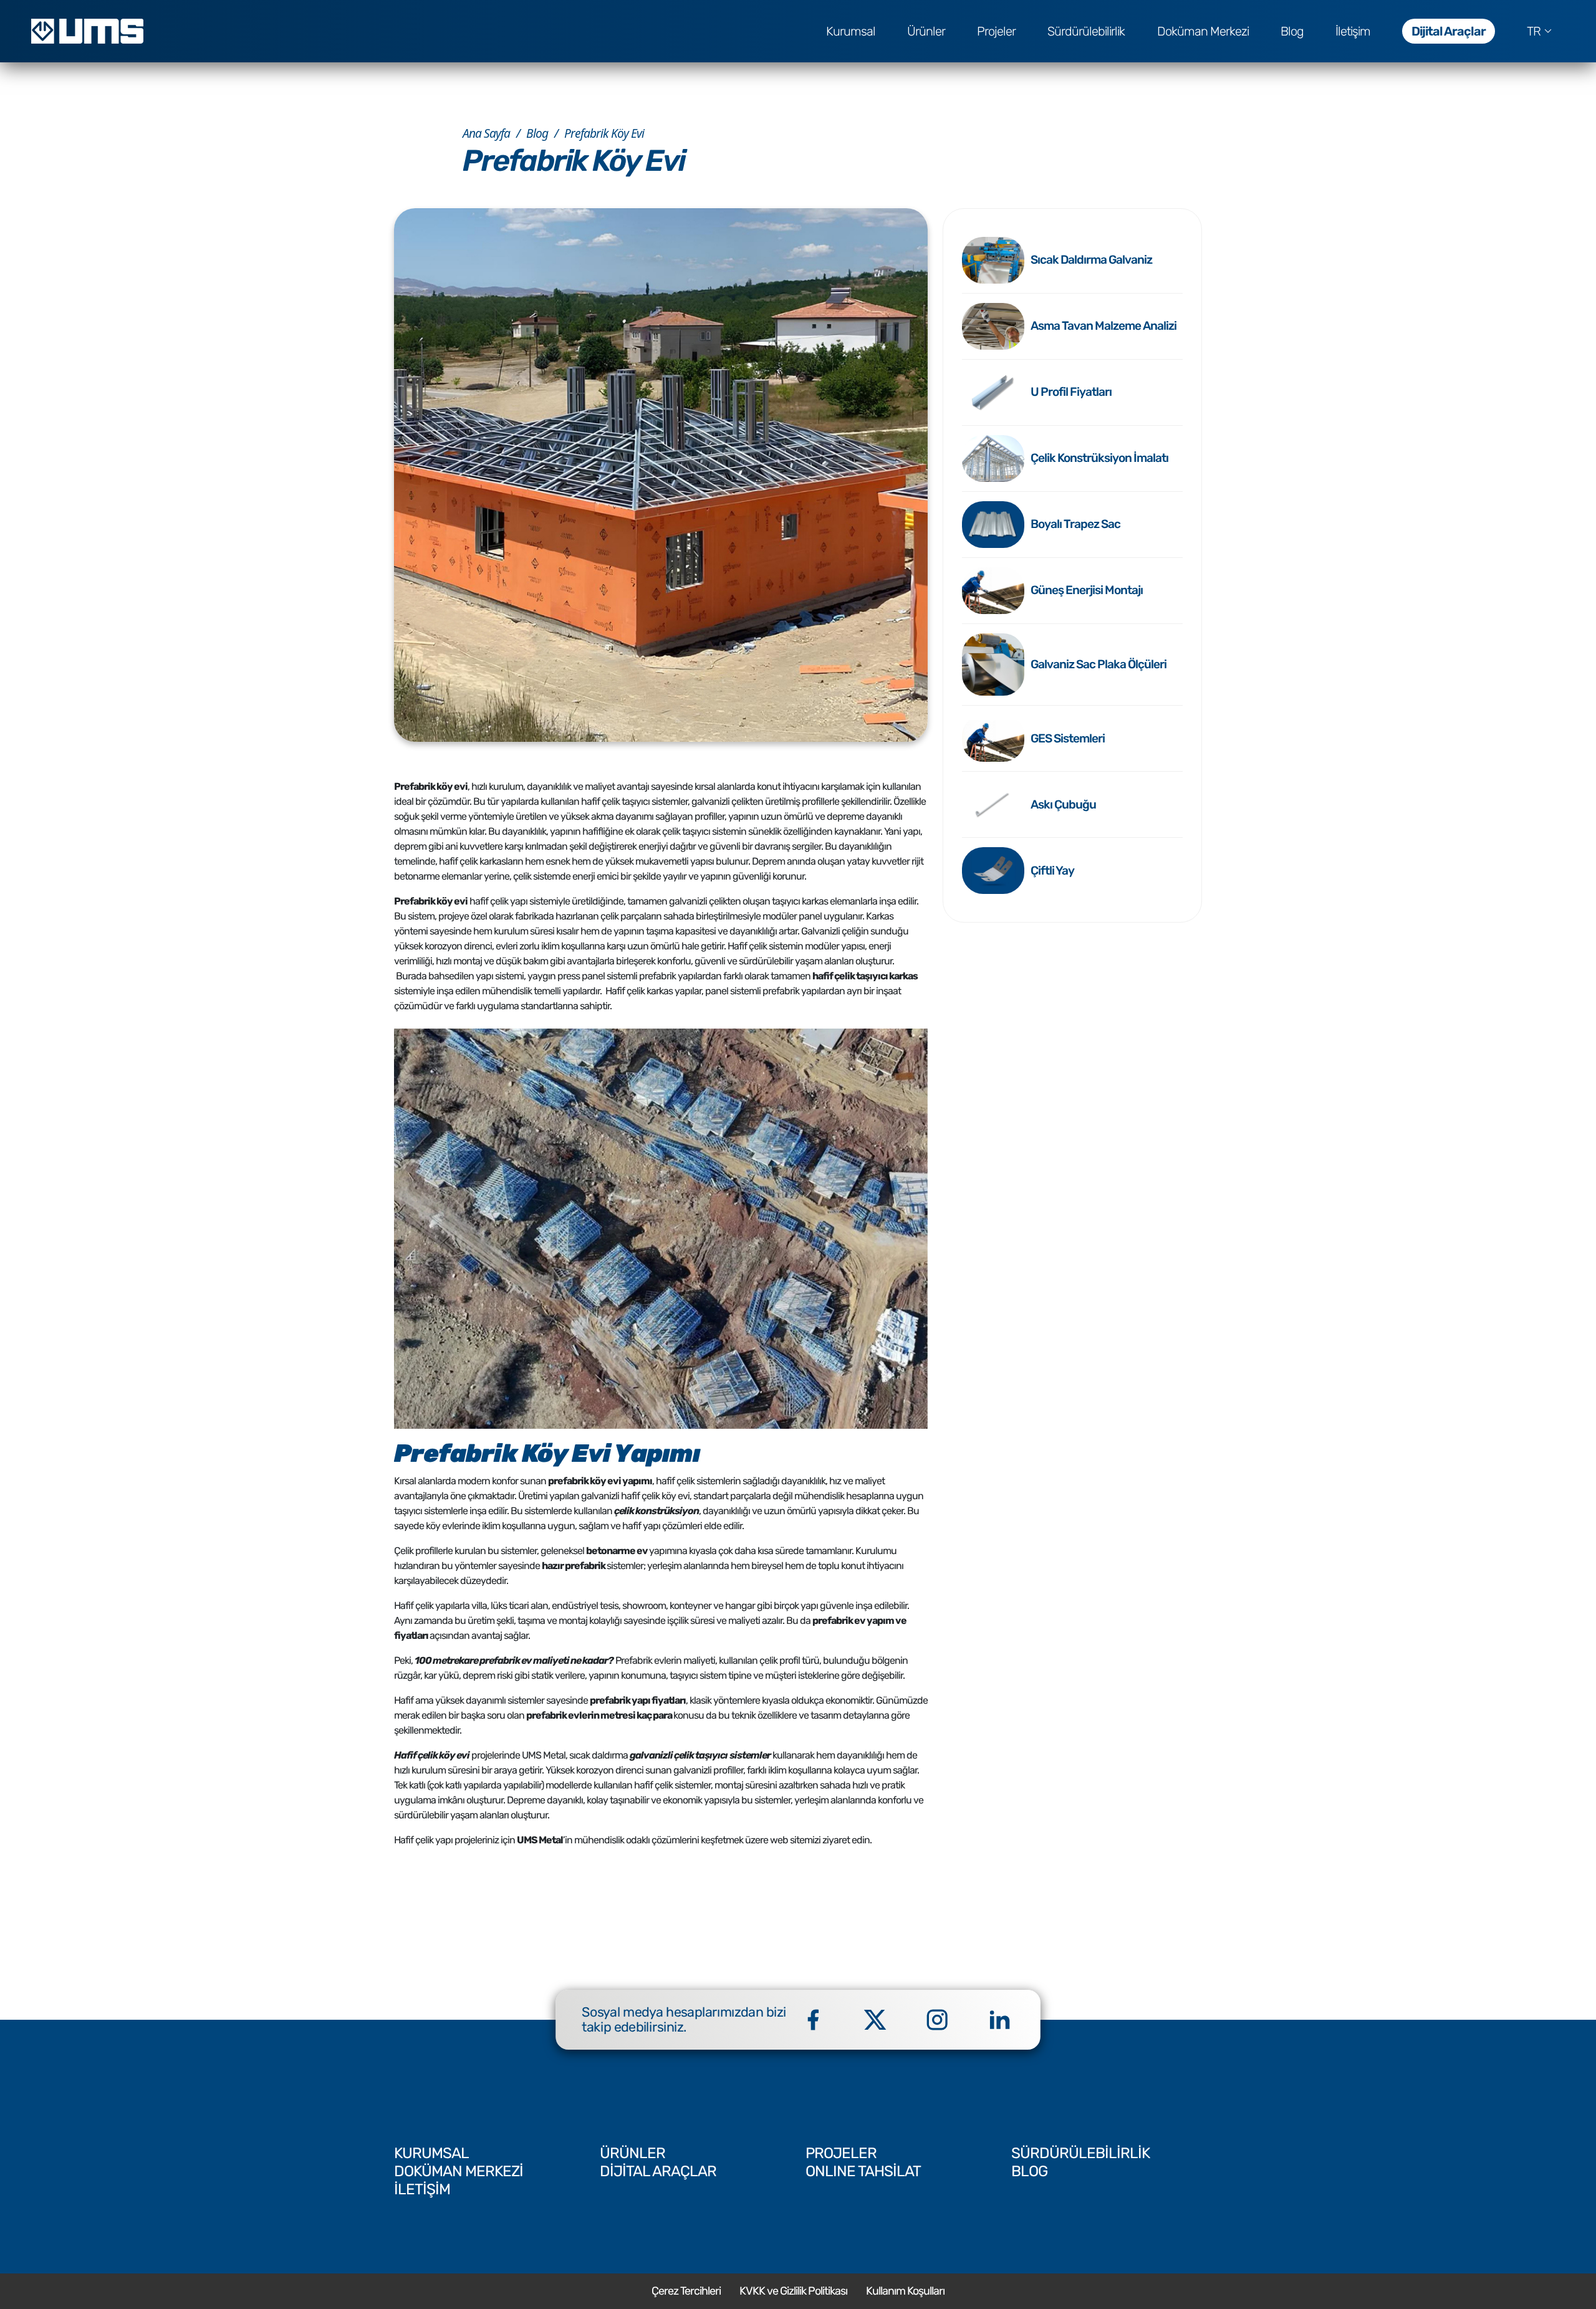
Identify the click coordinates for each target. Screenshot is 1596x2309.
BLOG (1029, 2171)
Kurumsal (851, 31)
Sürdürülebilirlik (1086, 31)
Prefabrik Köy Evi (604, 133)
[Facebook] (813, 2020)
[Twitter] (875, 2020)
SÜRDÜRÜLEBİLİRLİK (1080, 2153)
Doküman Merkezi (1203, 31)
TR (1534, 31)
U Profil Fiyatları (1071, 392)
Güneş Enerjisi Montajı (1087, 590)
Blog (1292, 31)
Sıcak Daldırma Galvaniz (1091, 260)
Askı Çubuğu (1063, 804)
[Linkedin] (999, 2020)
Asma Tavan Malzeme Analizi (1103, 326)
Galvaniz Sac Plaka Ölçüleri (1098, 664)
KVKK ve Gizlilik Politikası (793, 2291)
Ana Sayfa (486, 133)
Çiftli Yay (1052, 871)
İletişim (1353, 31)
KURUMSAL (431, 2153)
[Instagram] (937, 2020)
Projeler (996, 31)
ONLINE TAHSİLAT (863, 2171)
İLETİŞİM (422, 2189)
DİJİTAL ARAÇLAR (658, 2171)
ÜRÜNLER (632, 2153)
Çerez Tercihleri (686, 2291)
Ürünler (926, 31)
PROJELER (841, 2153)
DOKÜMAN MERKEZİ (459, 2171)
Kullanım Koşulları (905, 2291)
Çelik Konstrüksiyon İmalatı (1099, 458)
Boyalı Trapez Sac (1075, 524)
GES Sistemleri (1068, 738)
